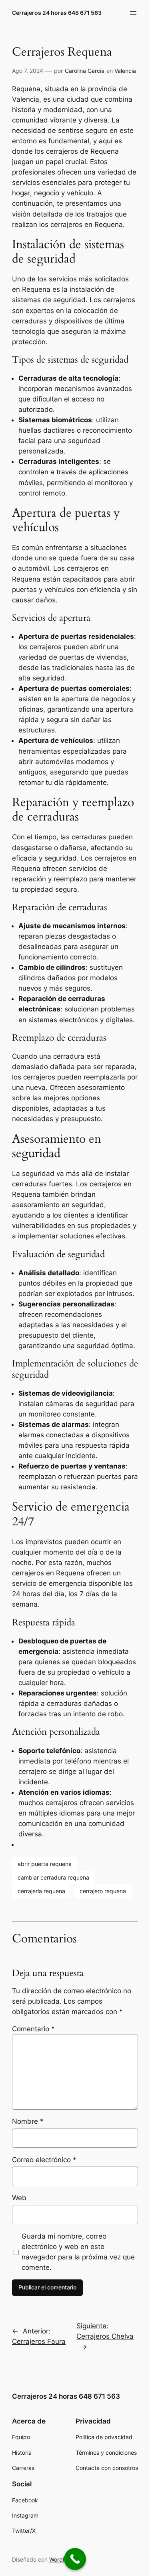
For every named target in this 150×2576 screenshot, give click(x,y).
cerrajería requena (41, 1891)
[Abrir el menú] (133, 13)
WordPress (63, 2559)
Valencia (125, 71)
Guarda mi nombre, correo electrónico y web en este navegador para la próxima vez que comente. (78, 2252)
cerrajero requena (103, 1891)
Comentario (33, 2029)
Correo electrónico (44, 2160)
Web (19, 2198)
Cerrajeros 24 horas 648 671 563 (57, 13)
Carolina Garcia (85, 71)
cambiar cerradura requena (53, 1877)
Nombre (28, 2121)
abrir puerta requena (45, 1864)
